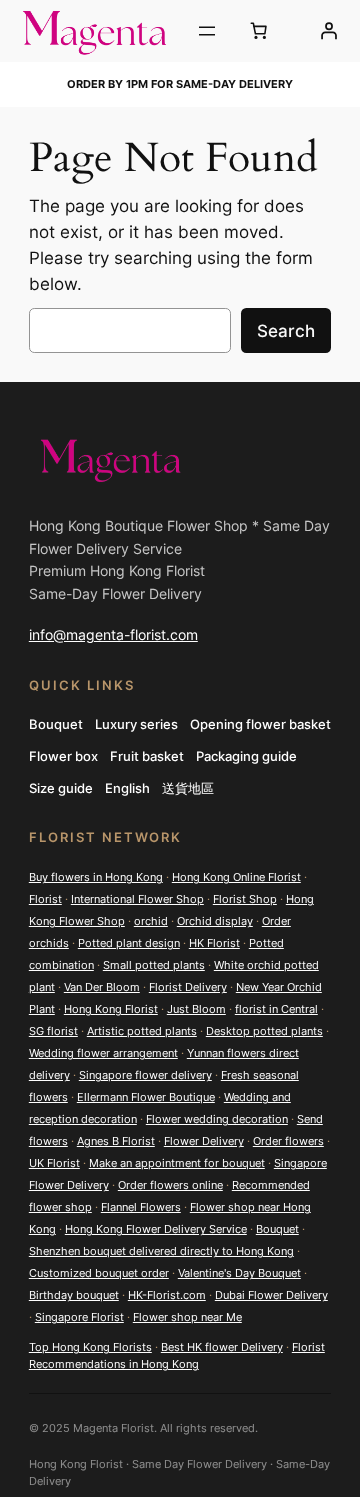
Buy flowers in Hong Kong (96, 877)
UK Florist (54, 1163)
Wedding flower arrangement (103, 1053)
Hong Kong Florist (111, 1009)
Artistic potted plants (142, 1031)
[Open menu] (207, 31)
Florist (45, 899)
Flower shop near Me (187, 1317)
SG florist (53, 1031)
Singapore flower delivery (145, 1075)
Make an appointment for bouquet (177, 1163)
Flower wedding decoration (217, 1119)
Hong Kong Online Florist (236, 877)
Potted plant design (129, 943)
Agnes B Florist (116, 1141)
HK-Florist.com (167, 1295)
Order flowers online (170, 1185)
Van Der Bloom (102, 987)
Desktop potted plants (264, 1031)
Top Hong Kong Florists (90, 1347)
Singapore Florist (79, 1317)
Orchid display (215, 921)
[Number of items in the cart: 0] (259, 31)
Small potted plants (154, 965)
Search (286, 331)
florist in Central (276, 1009)
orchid (151, 921)
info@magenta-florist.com (113, 634)
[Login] (328, 31)
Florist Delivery (188, 987)
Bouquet (277, 1229)
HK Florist (214, 943)
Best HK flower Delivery (222, 1347)
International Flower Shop (137, 899)
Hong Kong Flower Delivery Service (156, 1229)
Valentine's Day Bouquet (239, 1273)
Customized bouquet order (99, 1273)
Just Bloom (196, 1009)
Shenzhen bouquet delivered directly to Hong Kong (161, 1251)
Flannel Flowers (141, 1207)
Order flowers (288, 1141)
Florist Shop (245, 899)
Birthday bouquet (74, 1295)
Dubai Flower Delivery (271, 1295)
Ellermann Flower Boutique (146, 1097)
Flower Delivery (204, 1141)
